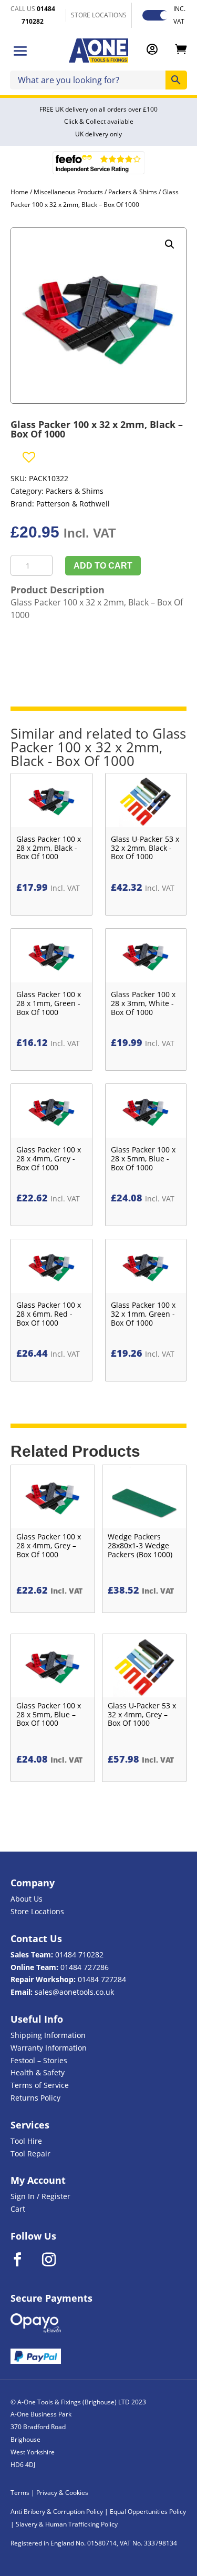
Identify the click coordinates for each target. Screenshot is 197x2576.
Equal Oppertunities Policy (148, 2512)
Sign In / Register (40, 2196)
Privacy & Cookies (62, 2493)
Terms (20, 2493)
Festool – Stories (39, 2060)
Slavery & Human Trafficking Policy (67, 2524)
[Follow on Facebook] (24, 2260)
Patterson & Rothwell (73, 504)
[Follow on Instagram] (56, 2260)
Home (19, 192)
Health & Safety (38, 2072)
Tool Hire (26, 2141)
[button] (170, 244)
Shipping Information (48, 2035)
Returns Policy (35, 2098)
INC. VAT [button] (179, 15)
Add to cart (103, 566)
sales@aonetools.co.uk (74, 1992)
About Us (27, 1899)
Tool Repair (30, 2154)
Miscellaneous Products (68, 192)
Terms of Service (40, 2085)
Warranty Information (49, 2048)
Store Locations (37, 1911)
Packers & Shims (133, 192)
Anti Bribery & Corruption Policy (57, 2512)
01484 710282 (79, 1955)
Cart (18, 2209)
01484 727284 (102, 1979)
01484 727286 (85, 1967)
